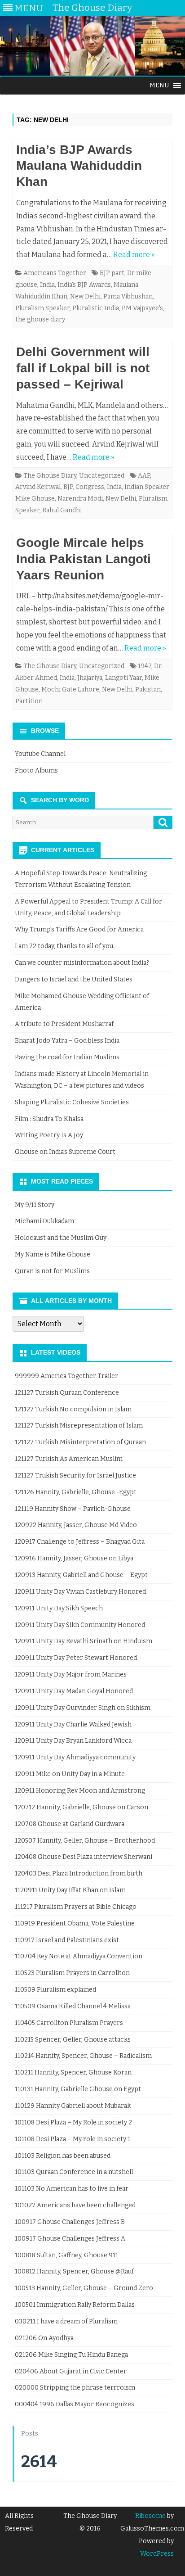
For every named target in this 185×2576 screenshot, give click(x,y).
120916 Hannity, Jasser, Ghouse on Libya (74, 1558)
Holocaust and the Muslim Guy (61, 1238)
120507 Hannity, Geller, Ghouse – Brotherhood (85, 1841)
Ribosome (150, 2516)
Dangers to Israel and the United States (74, 979)
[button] (159, 86)
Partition (29, 701)
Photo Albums (36, 771)
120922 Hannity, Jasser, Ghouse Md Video (76, 1525)
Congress (90, 487)
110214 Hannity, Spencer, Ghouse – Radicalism (83, 2056)
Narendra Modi (80, 499)
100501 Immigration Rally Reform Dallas (75, 2305)
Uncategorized (102, 476)
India (47, 285)
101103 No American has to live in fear (72, 2189)
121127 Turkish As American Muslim (69, 1459)
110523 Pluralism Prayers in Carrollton (72, 1973)
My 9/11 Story (35, 1205)
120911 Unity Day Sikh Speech (59, 1608)
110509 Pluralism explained (55, 1990)
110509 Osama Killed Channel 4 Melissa (73, 2006)
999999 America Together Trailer (66, 1376)
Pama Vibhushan (128, 296)
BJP (68, 487)
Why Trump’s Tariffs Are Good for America (79, 929)
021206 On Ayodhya (44, 2338)
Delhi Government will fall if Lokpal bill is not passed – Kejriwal (83, 368)
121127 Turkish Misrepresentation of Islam (79, 1426)
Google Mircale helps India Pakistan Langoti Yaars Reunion (84, 559)
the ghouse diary (40, 319)
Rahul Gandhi (62, 510)
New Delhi (85, 296)
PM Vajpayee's (142, 308)
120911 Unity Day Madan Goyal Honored (74, 1691)
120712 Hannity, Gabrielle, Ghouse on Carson (81, 1807)
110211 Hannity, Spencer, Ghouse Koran (73, 2072)
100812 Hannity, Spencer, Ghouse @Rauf (74, 2271)
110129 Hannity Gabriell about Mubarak (73, 2106)
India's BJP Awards (84, 285)
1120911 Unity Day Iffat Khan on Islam (70, 1890)
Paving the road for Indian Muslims (67, 1057)
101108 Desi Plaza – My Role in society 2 (73, 2122)
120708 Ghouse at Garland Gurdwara (70, 1824)
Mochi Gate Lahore (70, 689)
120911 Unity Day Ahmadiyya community (75, 1757)
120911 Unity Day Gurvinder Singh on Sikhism (83, 1708)
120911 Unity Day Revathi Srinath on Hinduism (84, 1641)
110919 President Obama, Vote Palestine (75, 1923)
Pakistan (148, 689)
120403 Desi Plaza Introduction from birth (79, 1873)
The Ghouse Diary (50, 476)
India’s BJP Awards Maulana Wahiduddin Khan (79, 166)
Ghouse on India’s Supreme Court (65, 1152)
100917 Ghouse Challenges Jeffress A (70, 2239)
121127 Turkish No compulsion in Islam (73, 1409)
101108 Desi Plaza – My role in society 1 (73, 2139)
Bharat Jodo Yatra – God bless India (67, 1041)
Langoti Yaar (123, 678)
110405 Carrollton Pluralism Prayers (69, 2023)
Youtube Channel (40, 754)
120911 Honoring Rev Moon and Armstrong (80, 1791)
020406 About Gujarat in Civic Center (71, 2371)
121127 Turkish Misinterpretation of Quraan (80, 1442)
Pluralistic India (96, 308)
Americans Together (55, 273)
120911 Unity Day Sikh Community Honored (80, 1625)
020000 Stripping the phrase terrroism (75, 2388)
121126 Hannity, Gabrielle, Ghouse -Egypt (76, 1492)
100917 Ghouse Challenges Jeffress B (70, 2222)
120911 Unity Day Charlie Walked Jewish (73, 1724)
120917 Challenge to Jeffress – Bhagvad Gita (80, 1542)
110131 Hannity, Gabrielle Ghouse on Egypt (78, 2089)
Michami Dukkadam (44, 1221)
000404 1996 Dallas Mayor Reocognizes (75, 2404)
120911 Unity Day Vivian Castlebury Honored (80, 1592)
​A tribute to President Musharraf (64, 1024)
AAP (144, 476)
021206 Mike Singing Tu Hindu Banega (71, 2355)
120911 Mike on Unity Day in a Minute (70, 1774)
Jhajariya (90, 678)
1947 (145, 666)
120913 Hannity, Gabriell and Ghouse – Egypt (81, 1575)
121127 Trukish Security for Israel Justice (75, 1476)
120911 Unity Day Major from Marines (71, 1674)
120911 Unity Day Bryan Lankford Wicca (73, 1741)
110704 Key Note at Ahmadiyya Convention (79, 1956)
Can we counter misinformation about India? (82, 963)
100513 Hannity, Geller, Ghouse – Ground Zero (84, 2288)
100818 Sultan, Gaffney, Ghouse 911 (66, 2255)
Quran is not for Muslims (52, 1271)
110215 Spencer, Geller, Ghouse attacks (73, 2040)
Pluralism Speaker (42, 308)
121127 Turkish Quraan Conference (67, 1393)
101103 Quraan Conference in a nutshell (74, 2172)
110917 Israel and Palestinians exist (67, 1940)
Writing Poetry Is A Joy (49, 1135)
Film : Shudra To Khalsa (49, 1119)
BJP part (112, 273)
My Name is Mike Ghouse (53, 1254)
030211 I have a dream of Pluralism (66, 2321)
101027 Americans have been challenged (75, 2205)
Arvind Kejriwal (38, 487)
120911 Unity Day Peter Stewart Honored (76, 1658)
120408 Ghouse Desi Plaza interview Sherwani (84, 1857)
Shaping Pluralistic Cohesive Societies (72, 1102)
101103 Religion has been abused (63, 2156)
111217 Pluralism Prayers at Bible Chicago (76, 1907)
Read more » (134, 255)
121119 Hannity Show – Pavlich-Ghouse (73, 1509)
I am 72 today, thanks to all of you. (65, 946)
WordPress (157, 2554)
